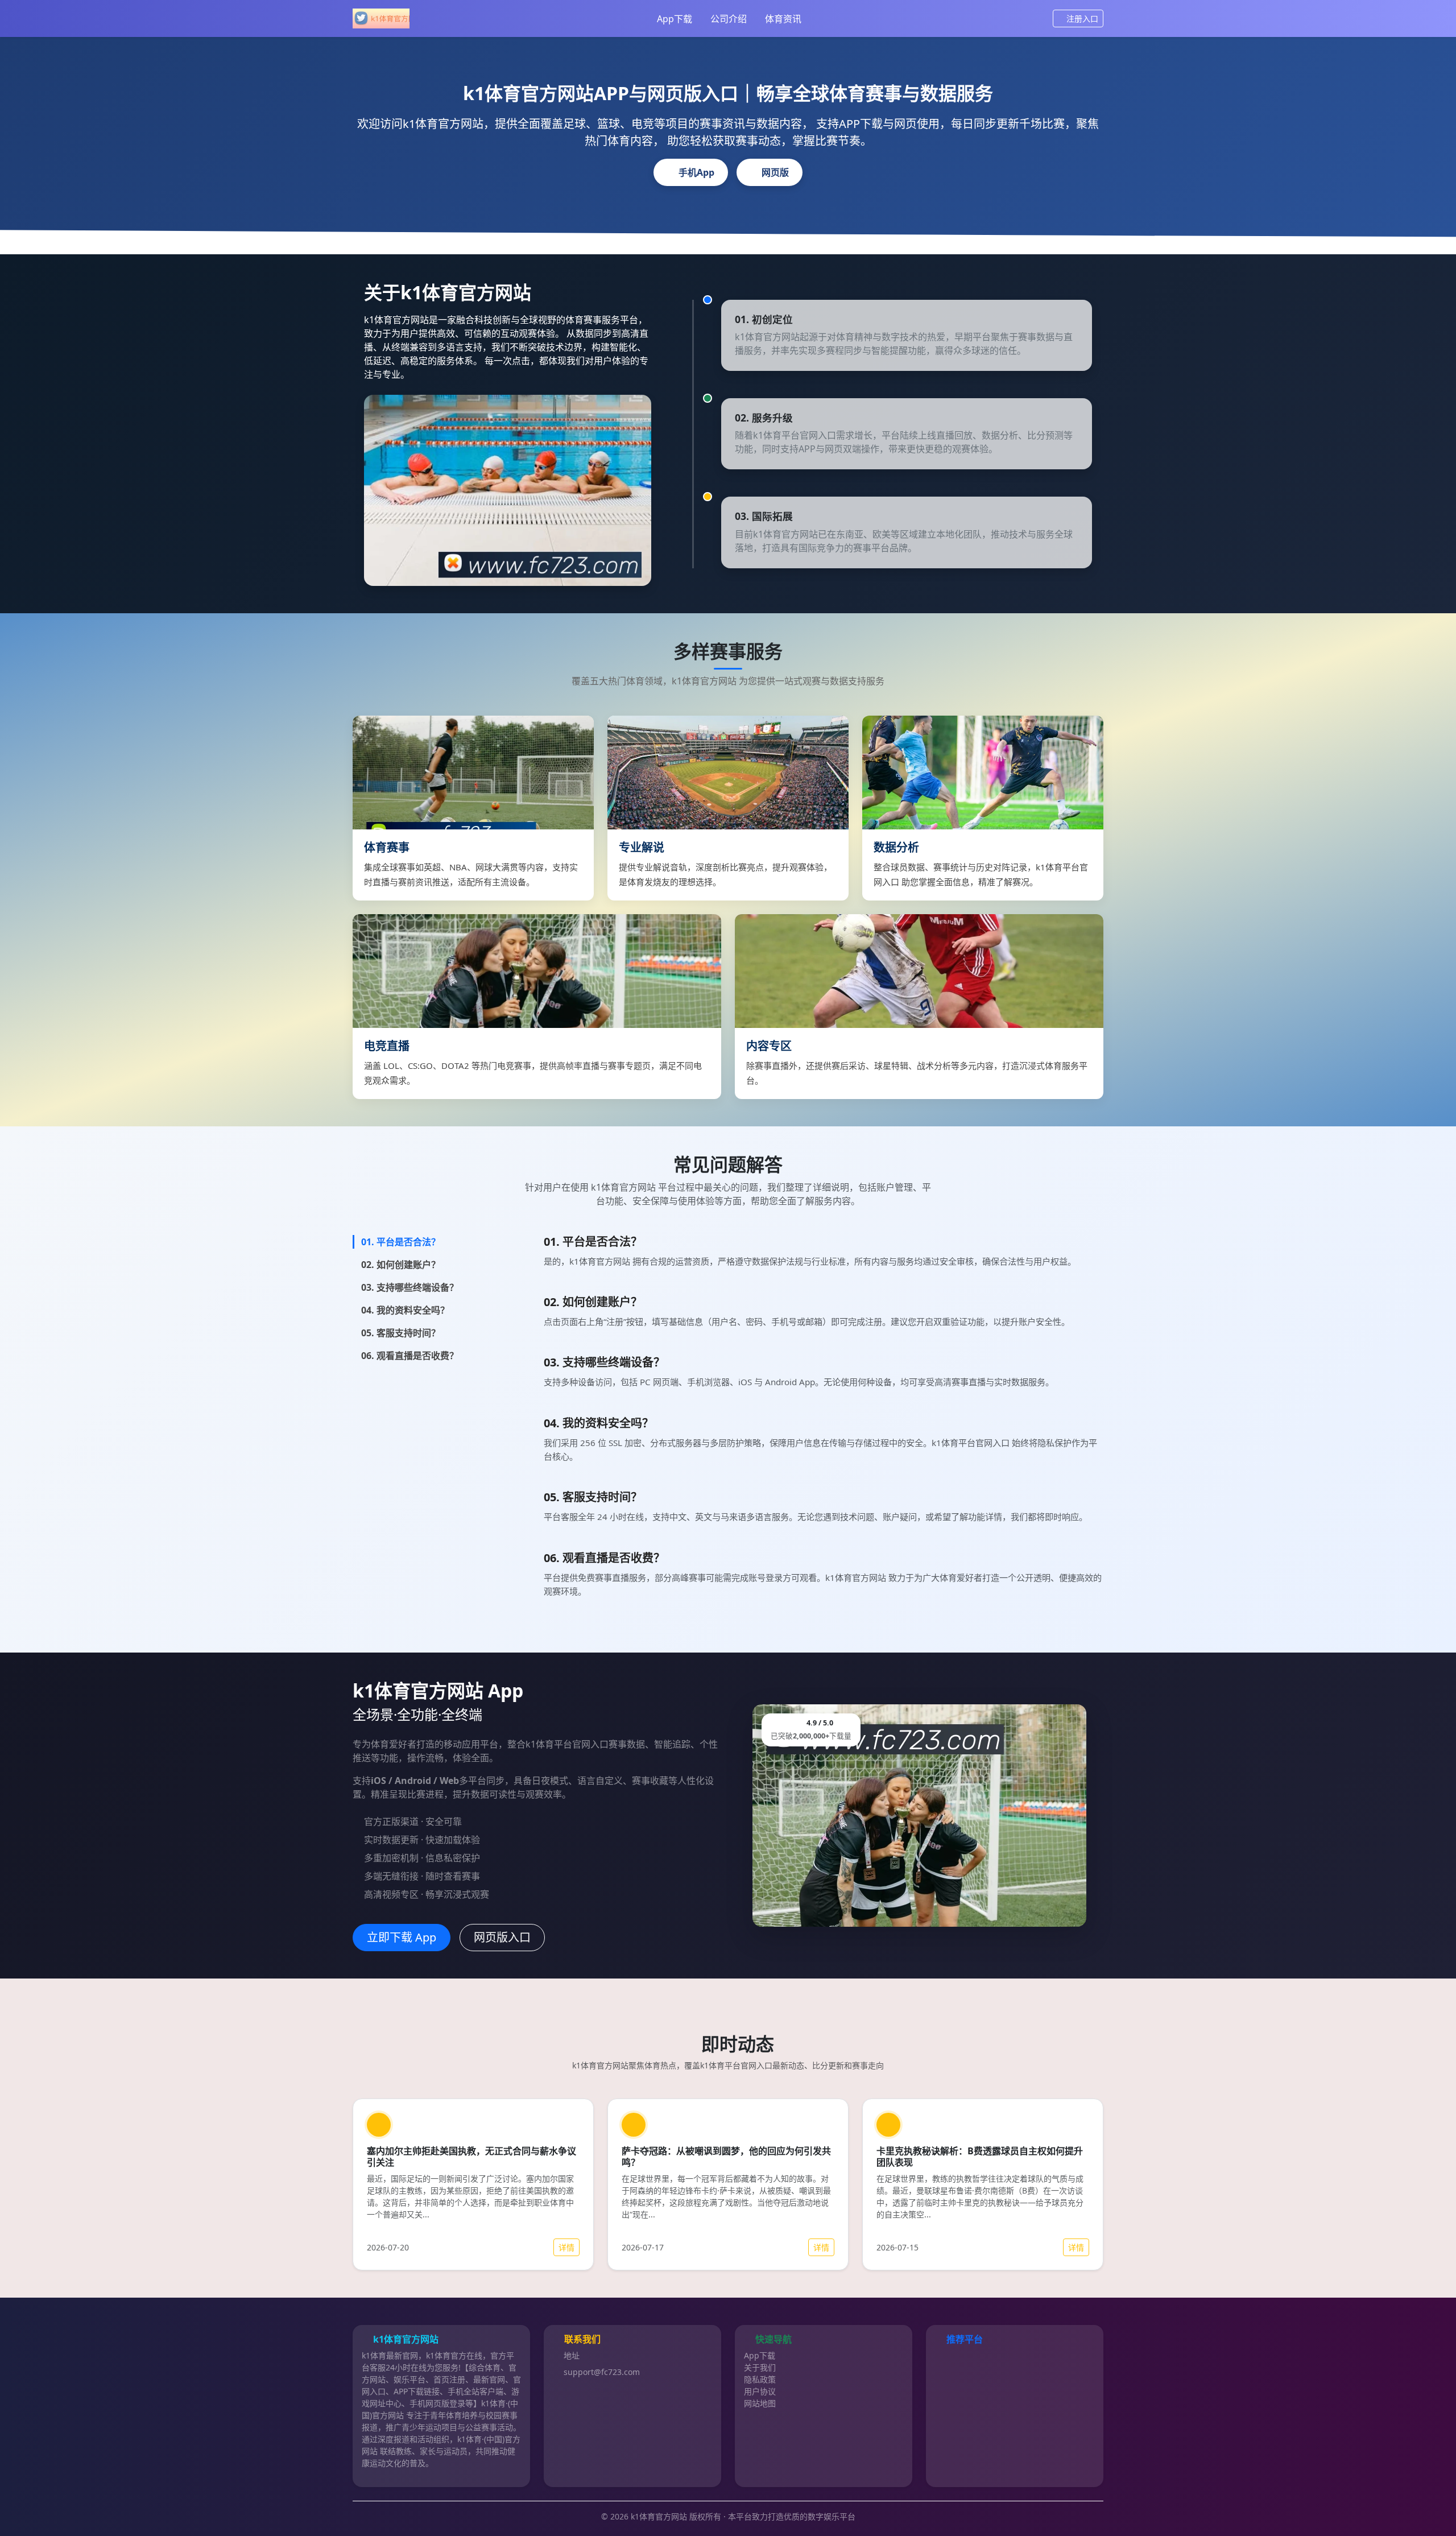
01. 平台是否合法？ (401, 1242)
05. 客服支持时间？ (401, 1333)
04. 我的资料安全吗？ (405, 1310)
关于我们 (760, 2367)
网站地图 (760, 2403)
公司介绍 (729, 19)
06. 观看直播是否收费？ (410, 1356)
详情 (566, 2247)
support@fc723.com (602, 2372)
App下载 (675, 19)
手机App (696, 172)
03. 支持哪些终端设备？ (410, 1287)
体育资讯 (783, 19)
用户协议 (760, 2391)
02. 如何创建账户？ (401, 1265)
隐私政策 (760, 2379)
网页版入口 (502, 1937)
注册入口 (1082, 18)
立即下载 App (402, 1937)
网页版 (775, 172)
